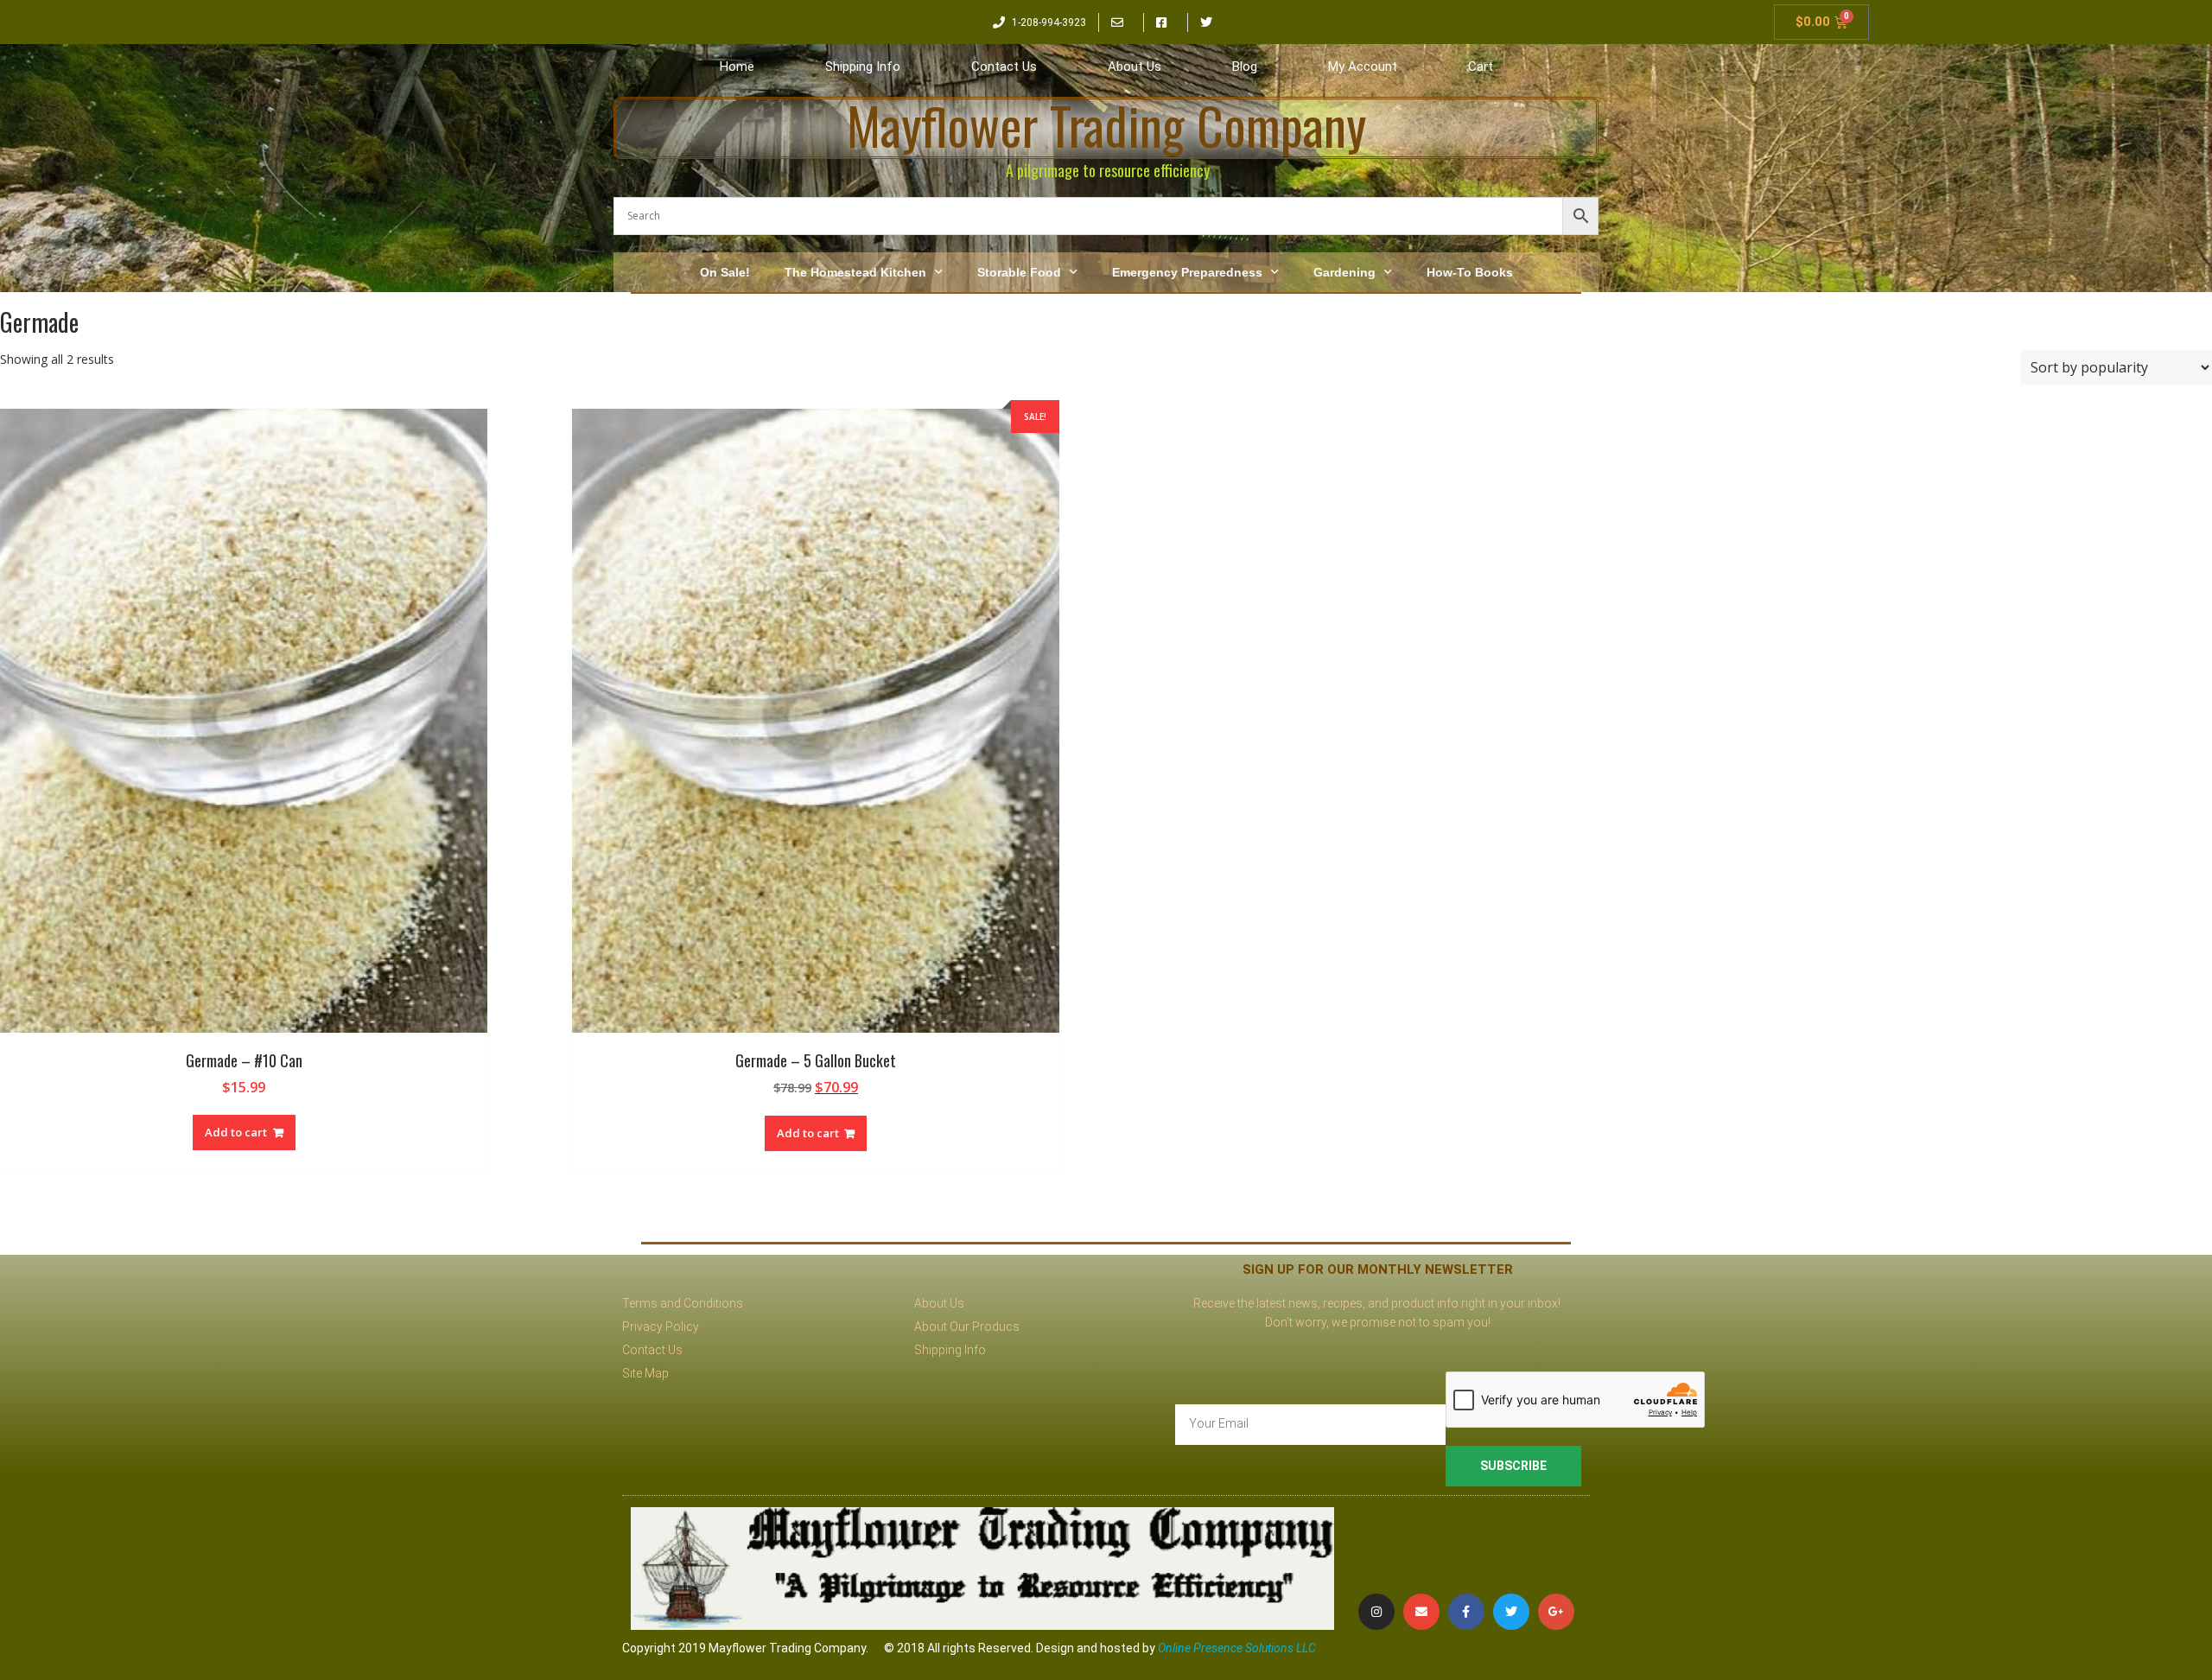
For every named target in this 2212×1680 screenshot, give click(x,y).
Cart (1481, 67)
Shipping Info (863, 67)
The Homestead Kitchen (855, 272)
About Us (1135, 67)
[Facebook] (1466, 1612)
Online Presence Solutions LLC (1237, 1648)
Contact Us (1004, 67)
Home (737, 67)
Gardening (1344, 272)
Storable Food (1019, 272)
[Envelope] (1421, 1612)
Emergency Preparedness (1187, 272)
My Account (1363, 67)
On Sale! (725, 272)
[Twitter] (1511, 1612)
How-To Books (1470, 272)
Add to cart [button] (236, 1132)
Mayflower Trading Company (1106, 125)
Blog (1245, 67)
